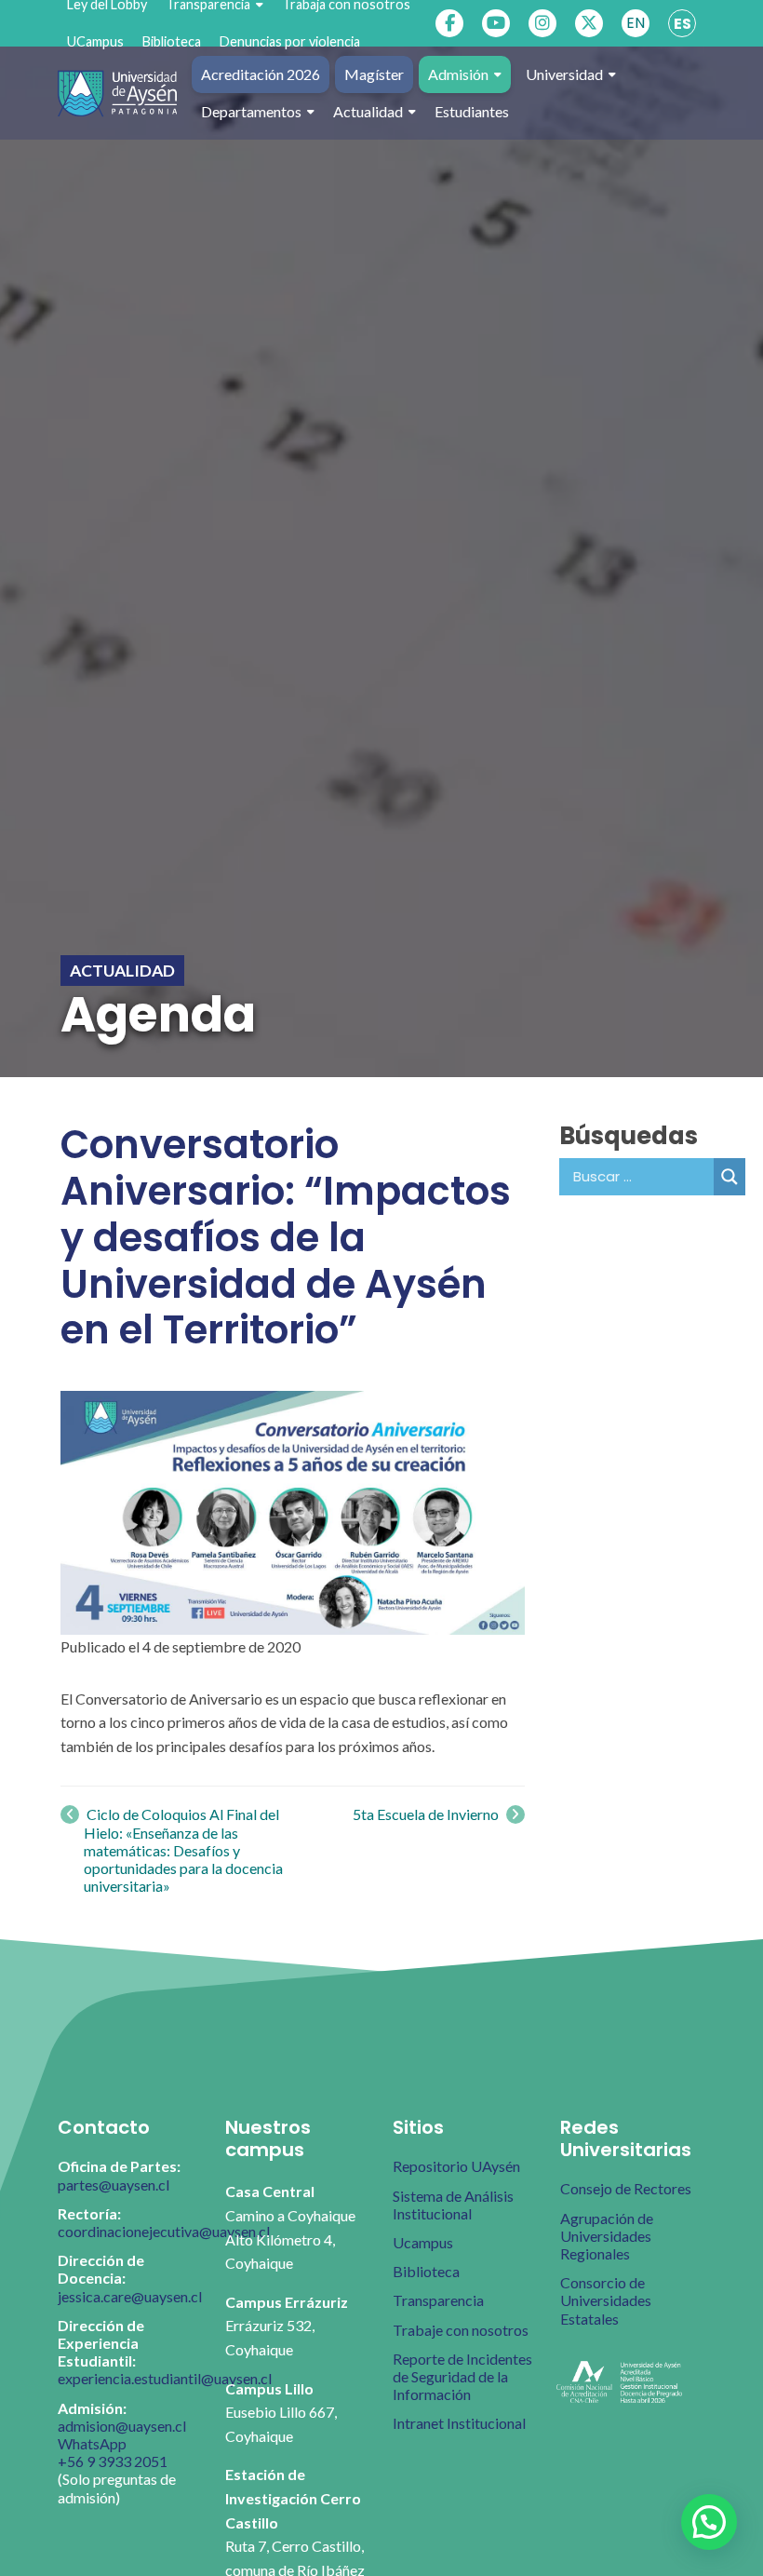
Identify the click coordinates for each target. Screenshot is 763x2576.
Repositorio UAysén (456, 2166)
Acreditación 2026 (261, 74)
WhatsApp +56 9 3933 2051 (113, 2452)
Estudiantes (472, 111)
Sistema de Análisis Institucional (453, 2205)
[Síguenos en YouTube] (496, 23)
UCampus (95, 41)
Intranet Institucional (459, 2423)
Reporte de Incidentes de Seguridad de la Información (462, 2376)
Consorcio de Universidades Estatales (606, 2300)
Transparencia (438, 2300)
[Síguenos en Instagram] (542, 23)
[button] (709, 2522)
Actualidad (368, 111)
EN (636, 23)
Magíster (374, 74)
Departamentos (251, 111)
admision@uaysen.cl (122, 2426)
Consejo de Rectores (626, 2188)
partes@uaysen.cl (114, 2185)
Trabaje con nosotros (461, 2330)
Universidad (564, 74)
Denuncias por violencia (290, 41)
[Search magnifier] (730, 1177)
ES (683, 24)
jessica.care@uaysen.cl (130, 2296)
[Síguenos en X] (589, 23)
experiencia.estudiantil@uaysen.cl (165, 2378)
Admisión (458, 74)
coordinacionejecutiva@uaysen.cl (164, 2231)
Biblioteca (172, 41)
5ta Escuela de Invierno (427, 1814)
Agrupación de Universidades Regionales (607, 2236)
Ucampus (423, 2242)
